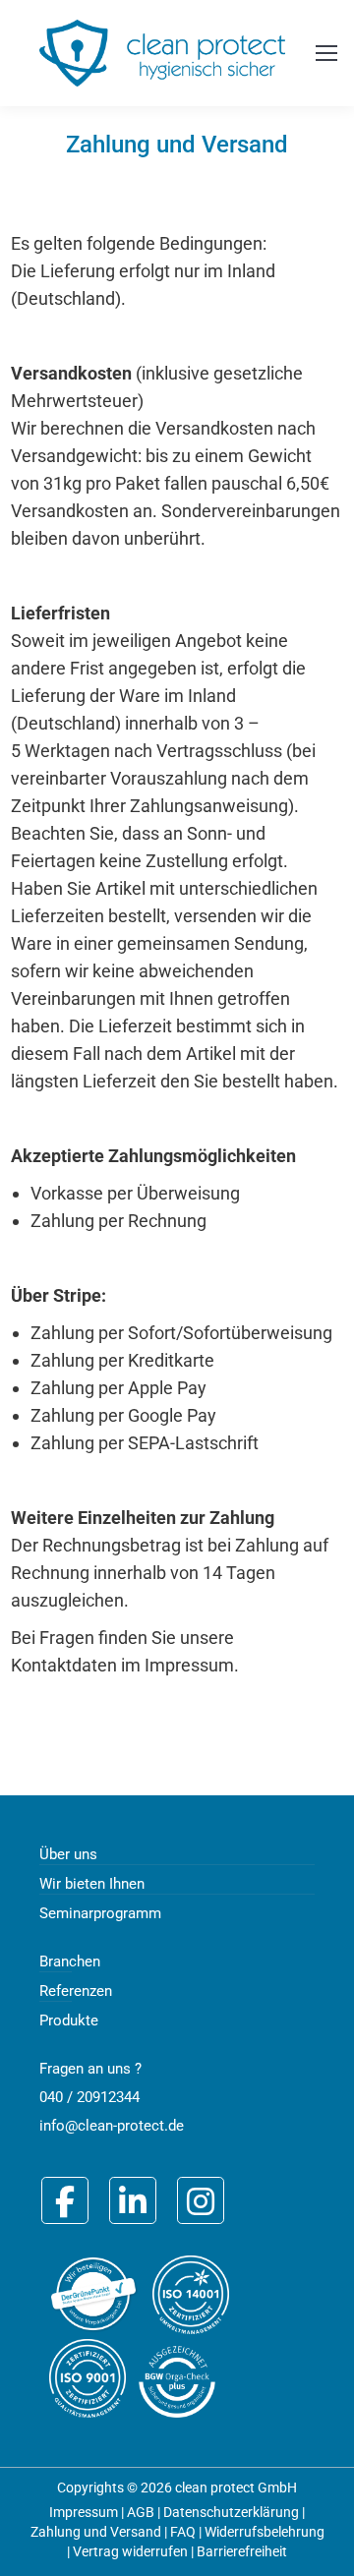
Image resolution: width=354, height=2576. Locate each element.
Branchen (70, 1961)
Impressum (84, 2512)
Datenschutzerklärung (231, 2512)
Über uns (68, 1854)
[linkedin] (133, 2200)
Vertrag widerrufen (130, 2551)
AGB (141, 2512)
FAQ (183, 2532)
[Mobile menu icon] (326, 53)
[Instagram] (201, 2200)
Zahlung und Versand (96, 2532)
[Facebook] (65, 2200)
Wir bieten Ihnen (92, 1884)
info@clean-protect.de (112, 2126)
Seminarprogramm (100, 1913)
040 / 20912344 (89, 2097)
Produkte (69, 2020)
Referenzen (76, 1991)
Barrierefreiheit (242, 2551)
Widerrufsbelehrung (265, 2532)
